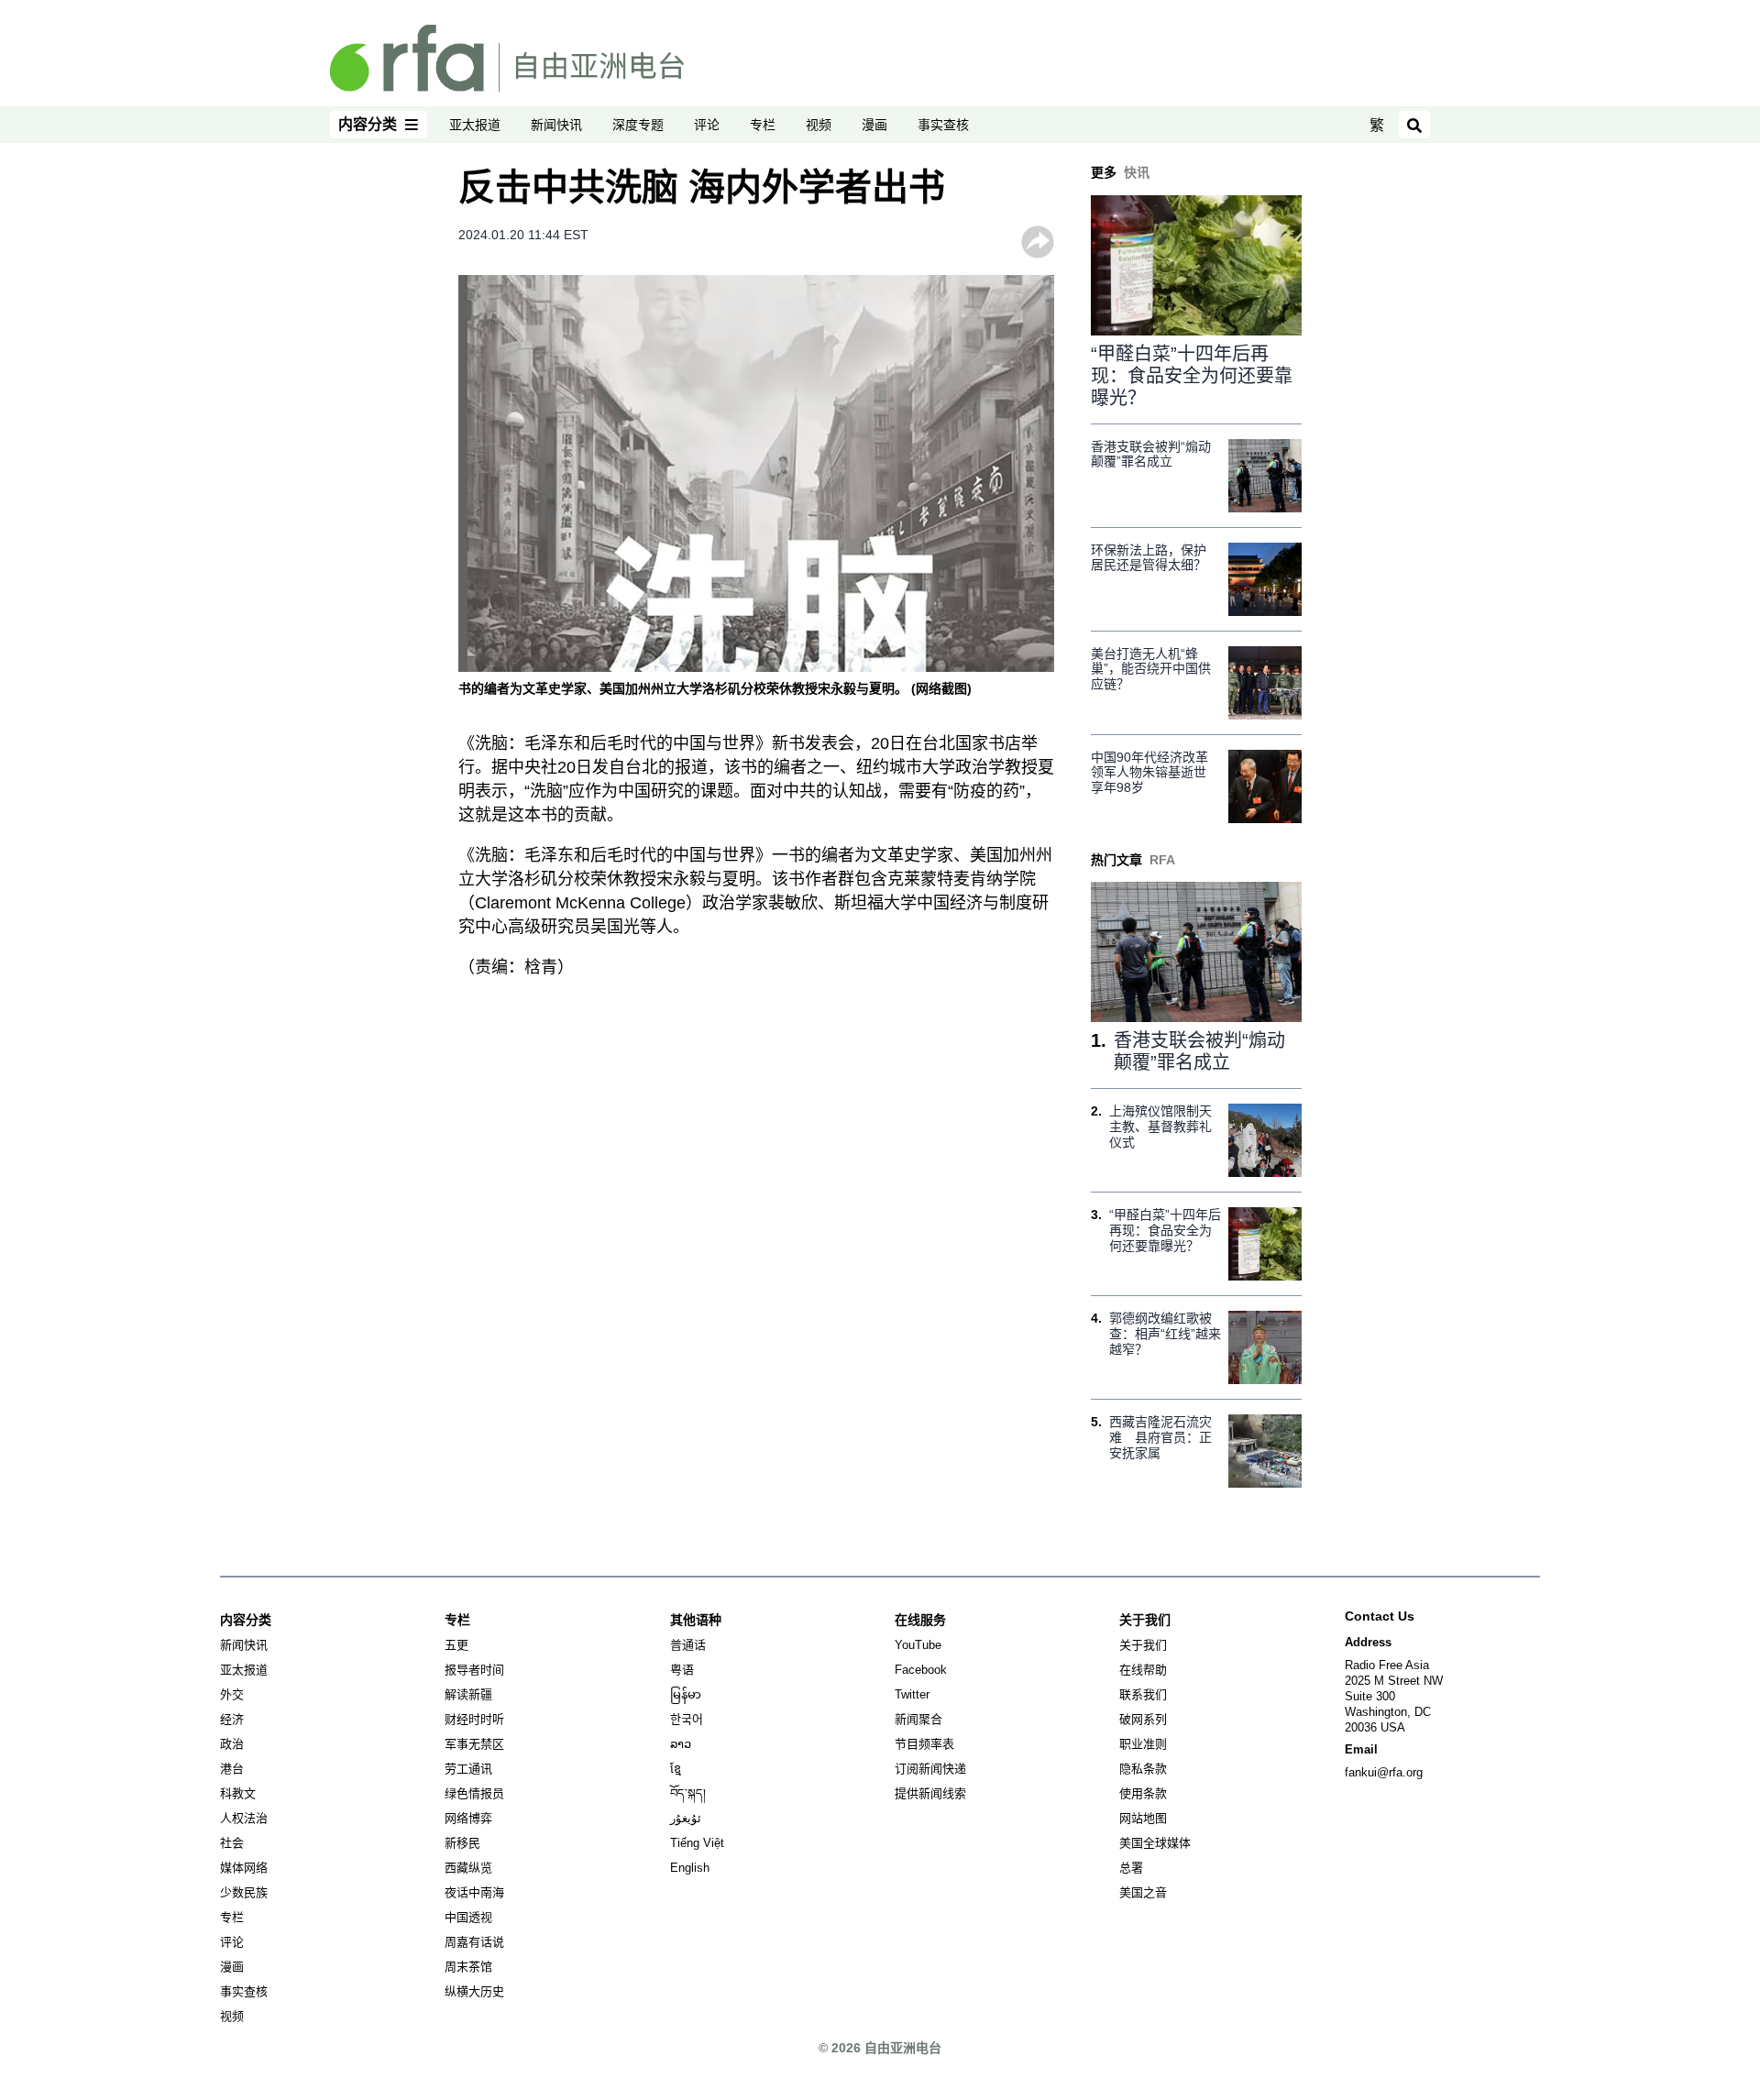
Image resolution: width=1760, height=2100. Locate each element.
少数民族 (244, 1892)
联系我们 (1143, 1694)
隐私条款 (1143, 1769)
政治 (232, 1744)
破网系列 (1143, 1719)
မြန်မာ (686, 1694)
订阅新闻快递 (930, 1769)
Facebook (921, 1670)
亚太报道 (475, 125)
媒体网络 (244, 1868)
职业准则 (1143, 1744)
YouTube (918, 1645)
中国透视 (468, 1917)
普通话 (688, 1645)
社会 (232, 1843)
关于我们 (1143, 1645)
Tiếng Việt (697, 1843)
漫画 (874, 125)
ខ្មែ (676, 1769)
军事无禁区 (474, 1744)
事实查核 (943, 125)
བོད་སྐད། (688, 1793)
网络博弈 (468, 1818)
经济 (232, 1719)
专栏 (763, 125)
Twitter (912, 1694)
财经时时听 (474, 1719)
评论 (707, 125)
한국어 (687, 1719)
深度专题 (638, 125)
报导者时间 (474, 1670)
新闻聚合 (918, 1719)
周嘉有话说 (474, 1942)
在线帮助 (1143, 1670)
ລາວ (681, 1744)
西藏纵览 (468, 1868)
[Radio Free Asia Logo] (507, 57)
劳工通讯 (468, 1769)
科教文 (238, 1793)
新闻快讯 (556, 125)
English (690, 1868)
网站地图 (1143, 1818)
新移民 (462, 1843)
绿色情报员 (474, 1793)
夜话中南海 (474, 1892)
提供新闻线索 (930, 1793)
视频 (819, 125)
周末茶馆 (468, 1967)
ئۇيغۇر (686, 1818)
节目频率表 (924, 1744)
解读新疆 (468, 1694)
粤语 (682, 1670)
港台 (232, 1769)
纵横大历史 (474, 1991)
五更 (456, 1645)
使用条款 (1143, 1793)
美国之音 (1143, 1892)
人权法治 (244, 1818)
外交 (232, 1694)
